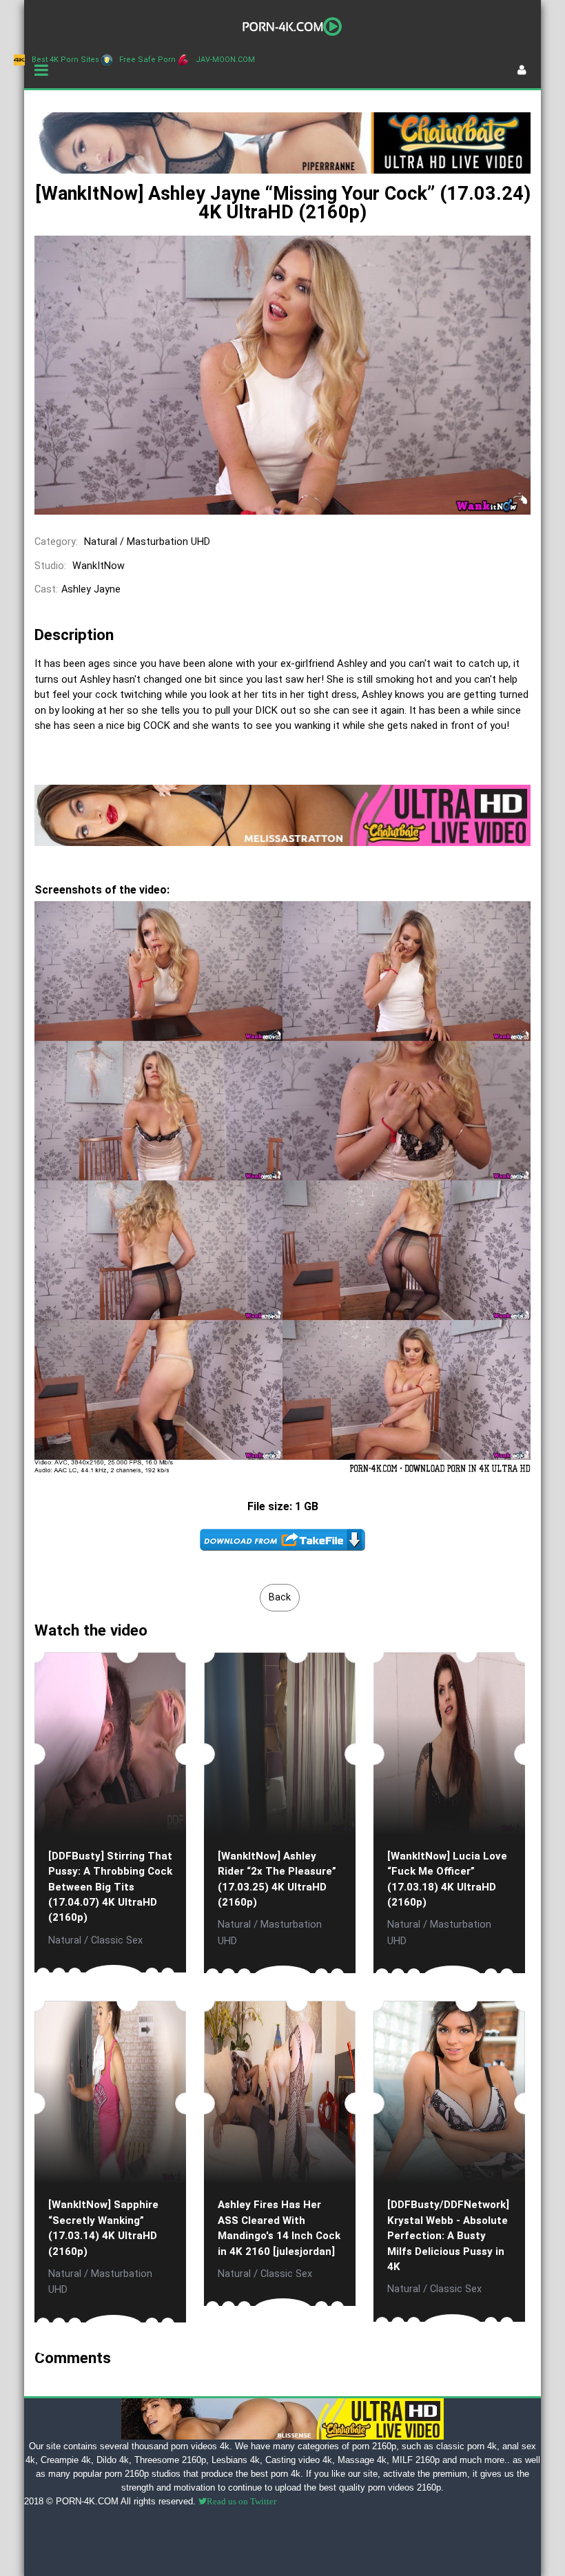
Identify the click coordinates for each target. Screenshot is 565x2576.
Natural (101, 542)
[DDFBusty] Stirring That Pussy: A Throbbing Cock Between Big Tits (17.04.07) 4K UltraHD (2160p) (110, 1887)
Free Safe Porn (147, 60)
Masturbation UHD (168, 542)
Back (280, 1597)
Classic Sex (117, 1940)
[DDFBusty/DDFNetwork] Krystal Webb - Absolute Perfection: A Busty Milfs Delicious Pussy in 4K (448, 2236)
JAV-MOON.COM (225, 60)
